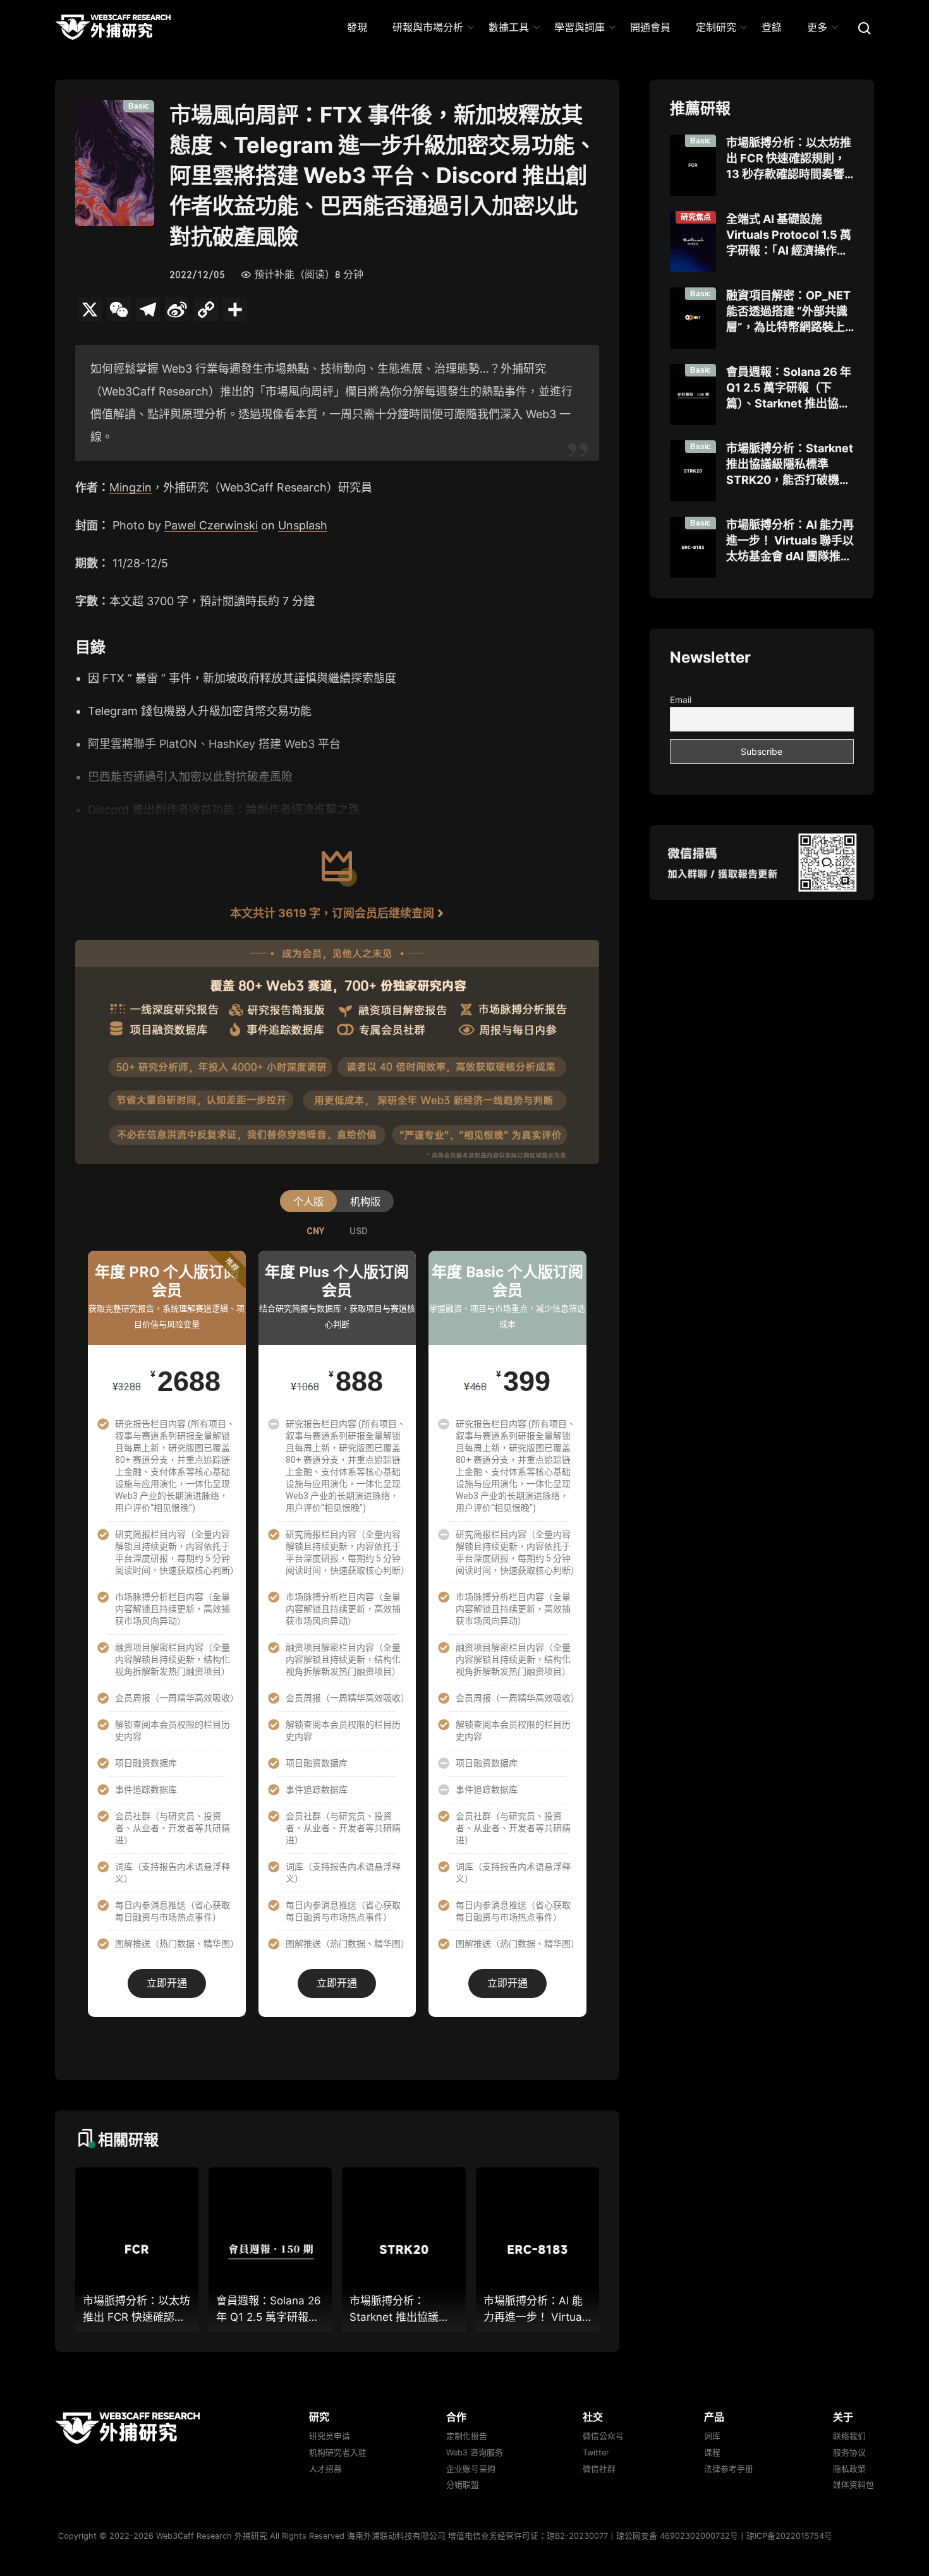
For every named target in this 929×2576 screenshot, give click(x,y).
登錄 (772, 27)
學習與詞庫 (580, 27)
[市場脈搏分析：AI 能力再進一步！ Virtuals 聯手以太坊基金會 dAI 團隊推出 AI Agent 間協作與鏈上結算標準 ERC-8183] (693, 547)
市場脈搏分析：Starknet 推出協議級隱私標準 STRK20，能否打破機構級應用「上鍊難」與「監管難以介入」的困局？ (790, 465)
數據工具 (509, 27)
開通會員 (650, 27)
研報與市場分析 (428, 27)
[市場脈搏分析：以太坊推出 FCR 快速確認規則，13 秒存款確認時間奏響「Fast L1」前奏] (693, 165)
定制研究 (716, 27)
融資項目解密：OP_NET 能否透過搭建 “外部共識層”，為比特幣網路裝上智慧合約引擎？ (788, 312)
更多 (817, 27)
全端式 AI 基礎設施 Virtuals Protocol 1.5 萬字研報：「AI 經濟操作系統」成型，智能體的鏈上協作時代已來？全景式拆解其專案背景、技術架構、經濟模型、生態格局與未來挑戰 (789, 236)
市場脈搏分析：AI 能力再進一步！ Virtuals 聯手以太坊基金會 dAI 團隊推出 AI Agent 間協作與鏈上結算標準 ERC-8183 (790, 541)
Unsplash (303, 525)
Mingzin (131, 487)
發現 (357, 27)
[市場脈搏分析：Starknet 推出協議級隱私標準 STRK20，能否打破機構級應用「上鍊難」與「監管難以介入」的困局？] (693, 471)
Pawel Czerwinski (211, 525)
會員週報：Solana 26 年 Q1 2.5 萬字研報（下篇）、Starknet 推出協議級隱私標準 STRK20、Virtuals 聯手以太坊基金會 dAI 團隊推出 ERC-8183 (789, 388)
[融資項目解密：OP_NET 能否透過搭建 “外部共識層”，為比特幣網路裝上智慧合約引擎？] (693, 318)
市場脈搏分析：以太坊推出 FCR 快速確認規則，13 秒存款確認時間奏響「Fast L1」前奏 (789, 159)
